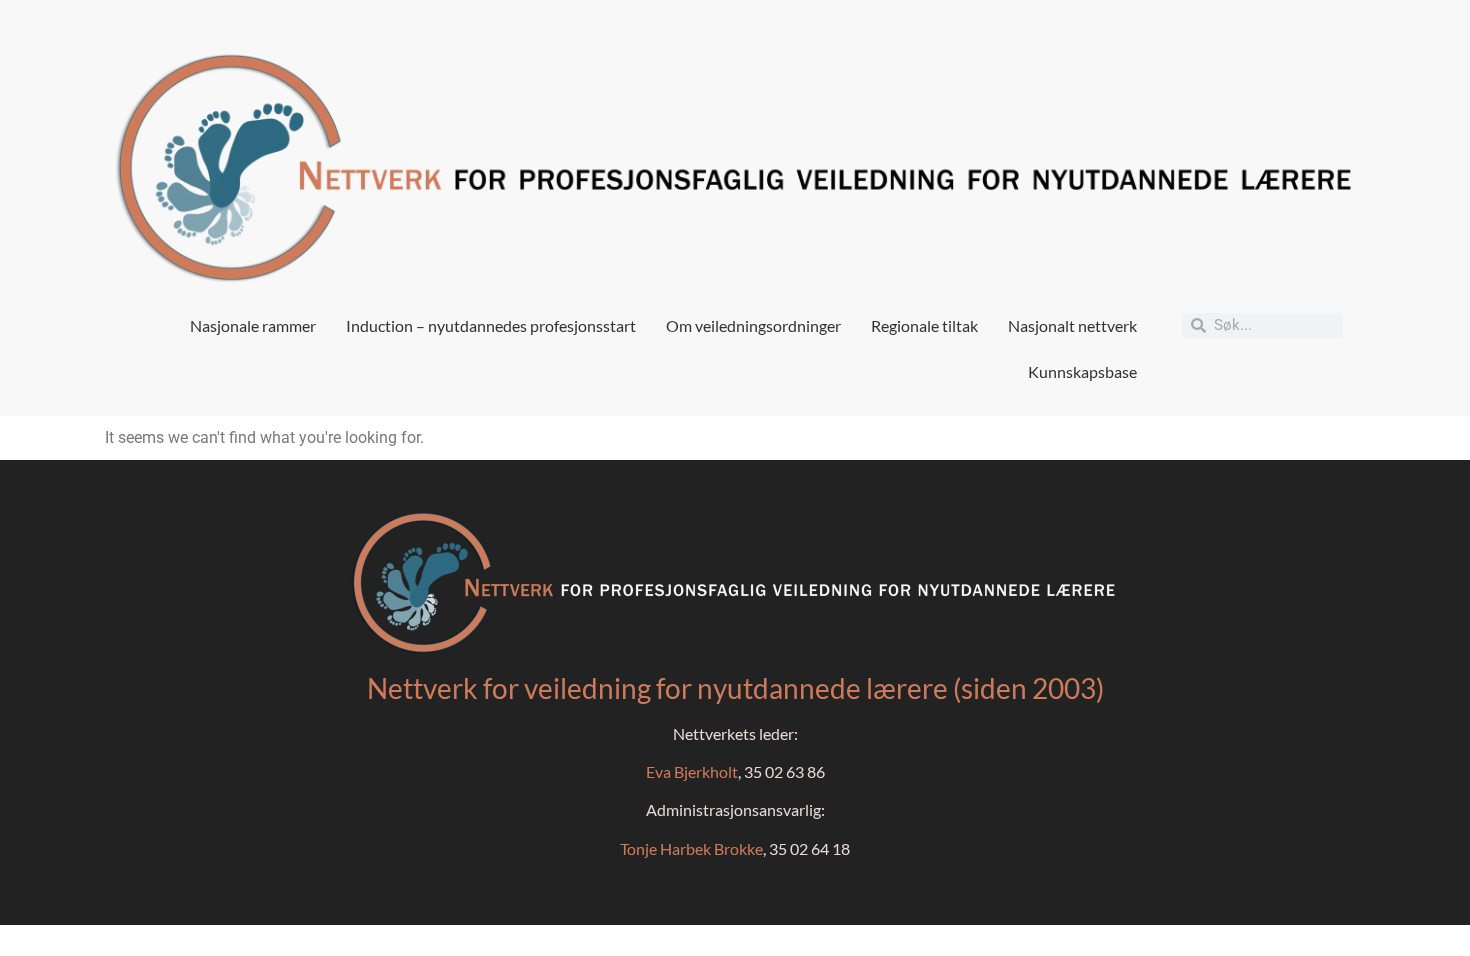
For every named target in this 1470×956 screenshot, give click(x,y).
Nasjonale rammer (253, 325)
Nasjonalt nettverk (1072, 325)
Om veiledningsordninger (753, 325)
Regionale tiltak (924, 325)
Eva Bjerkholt (692, 771)
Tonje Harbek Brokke (691, 848)
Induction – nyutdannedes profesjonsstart (491, 325)
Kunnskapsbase (1082, 371)
